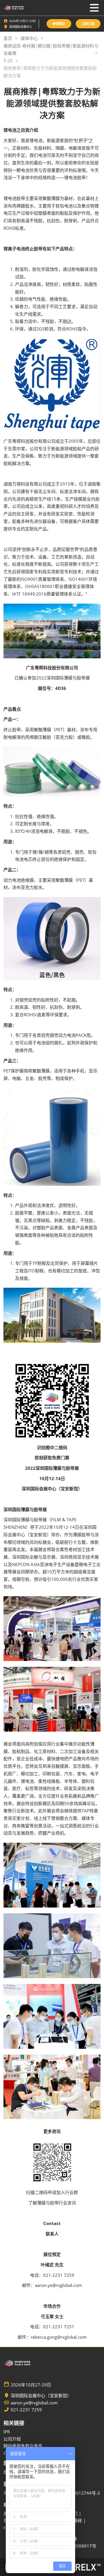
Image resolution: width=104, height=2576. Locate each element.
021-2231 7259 (26, 2410)
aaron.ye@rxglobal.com (34, 2403)
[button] (59, 24)
